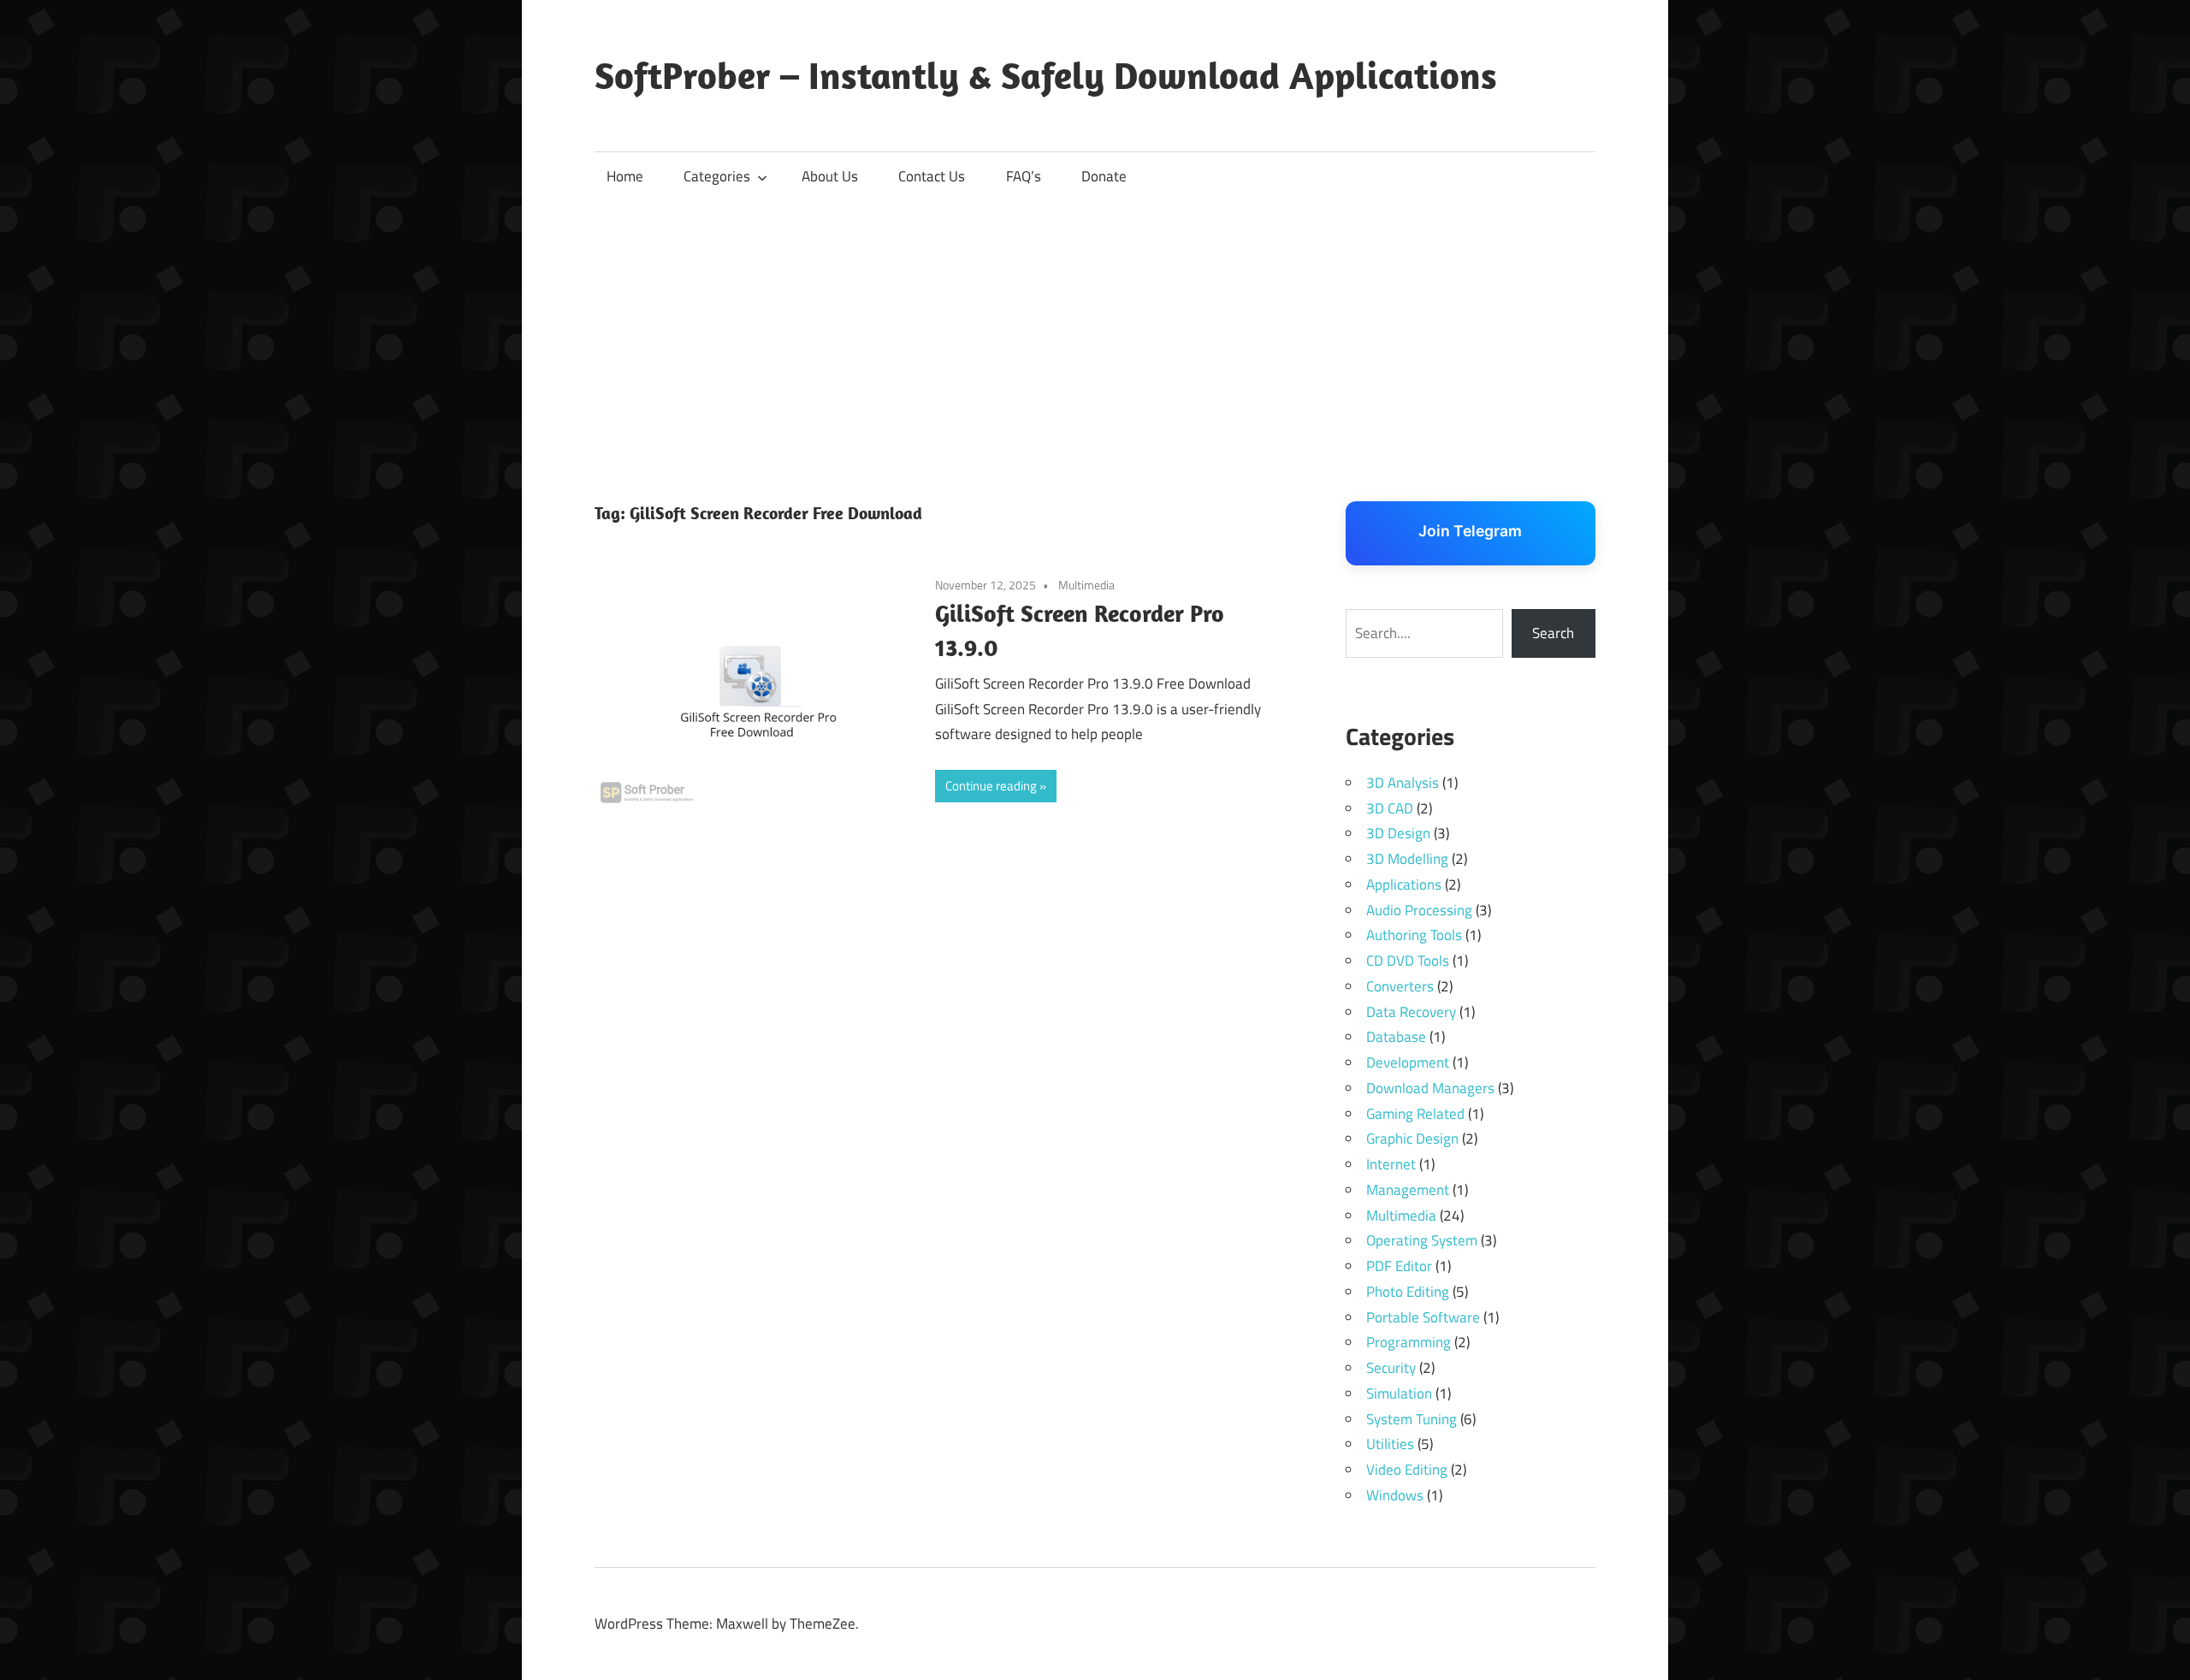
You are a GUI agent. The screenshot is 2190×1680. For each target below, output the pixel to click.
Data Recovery (1411, 1012)
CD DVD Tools (1408, 961)
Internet (1391, 1164)
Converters (1400, 986)
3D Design (1398, 833)
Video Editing (1407, 1470)
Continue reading (991, 786)
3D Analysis (1403, 783)
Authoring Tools (1414, 935)
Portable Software (1423, 1317)
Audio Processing (1419, 910)
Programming (1409, 1342)
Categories (717, 176)
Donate (1104, 176)
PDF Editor (1399, 1266)
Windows (1395, 1495)
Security (1391, 1368)
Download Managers (1430, 1088)
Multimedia (1086, 585)
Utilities (1390, 1444)
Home (625, 176)
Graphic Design (1412, 1139)
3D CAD (1390, 808)
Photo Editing (1408, 1292)
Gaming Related (1415, 1114)
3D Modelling (1407, 859)
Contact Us (932, 176)
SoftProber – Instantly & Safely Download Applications (1046, 75)
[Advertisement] (1095, 329)
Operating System (1422, 1240)
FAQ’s (1024, 176)
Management (1408, 1190)
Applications (1404, 884)
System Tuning (1412, 1419)
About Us (830, 176)
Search (1553, 633)
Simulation (1399, 1393)
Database (1396, 1037)
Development (1408, 1062)
